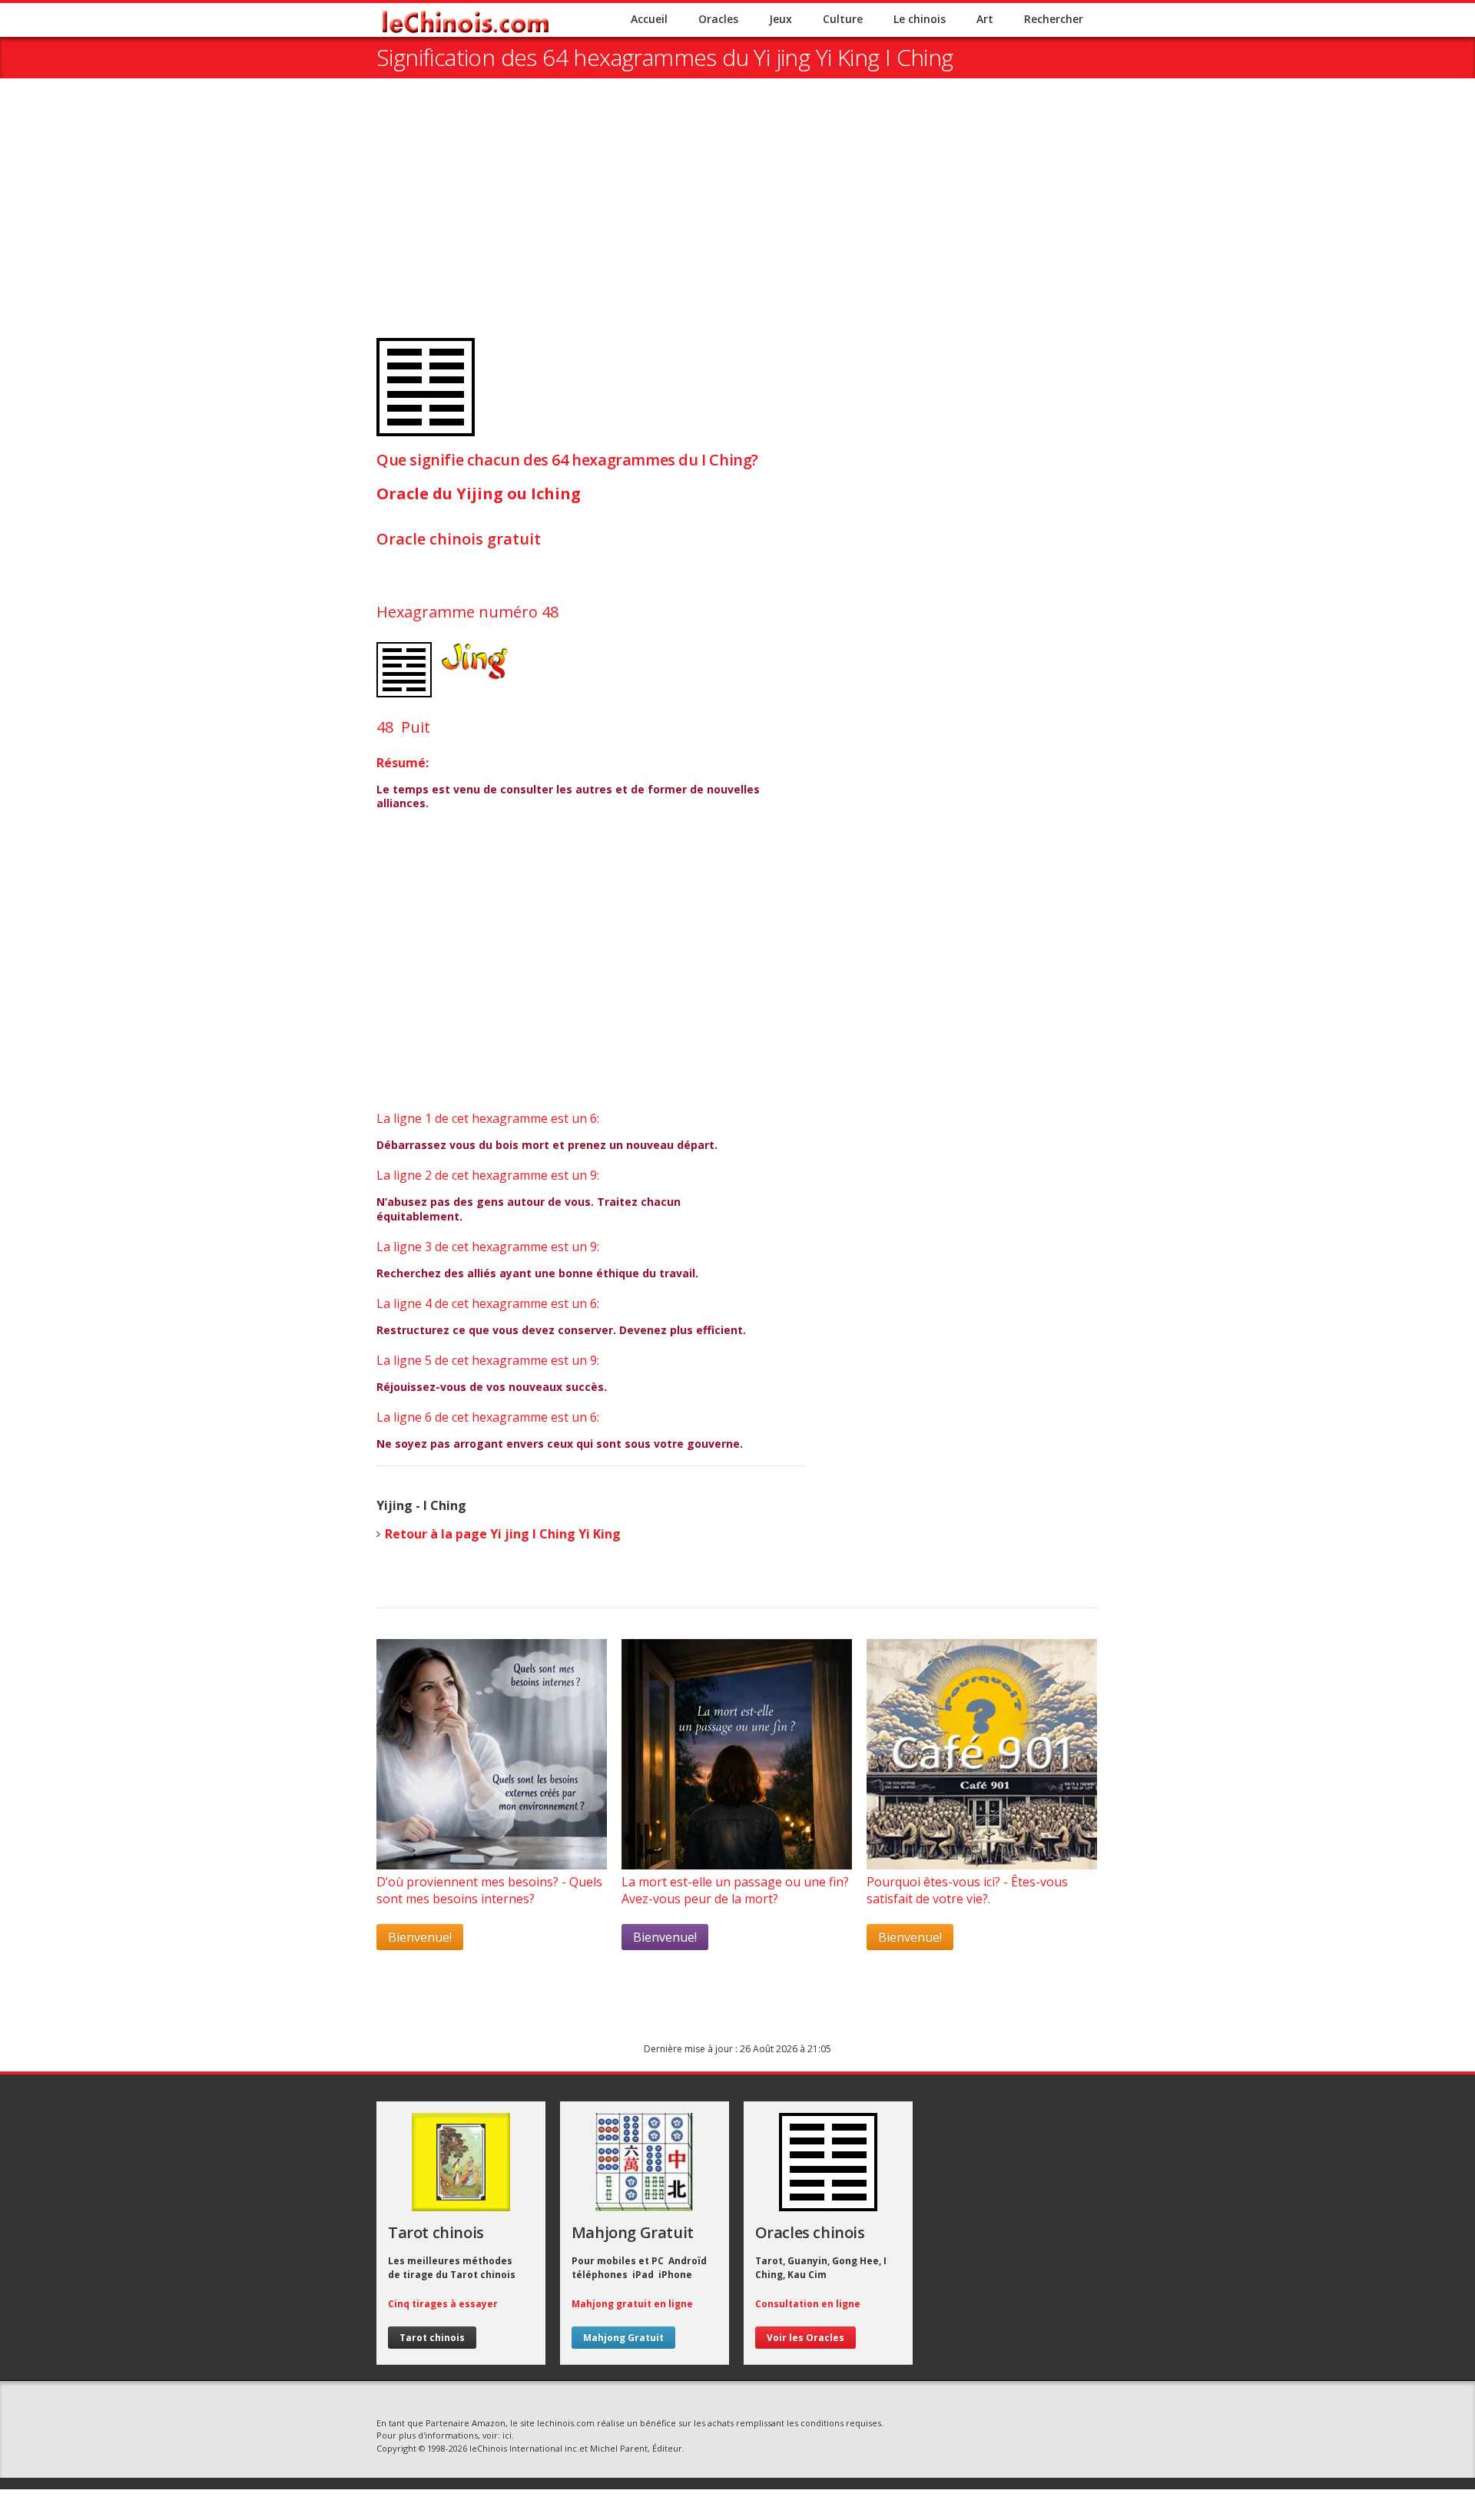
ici (507, 2435)
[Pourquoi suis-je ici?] (492, 1865)
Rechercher (1054, 19)
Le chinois (920, 19)
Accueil (649, 19)
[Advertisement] (737, 217)
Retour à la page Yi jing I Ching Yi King (503, 1534)
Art (985, 19)
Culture (843, 19)
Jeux (781, 19)
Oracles (718, 19)
